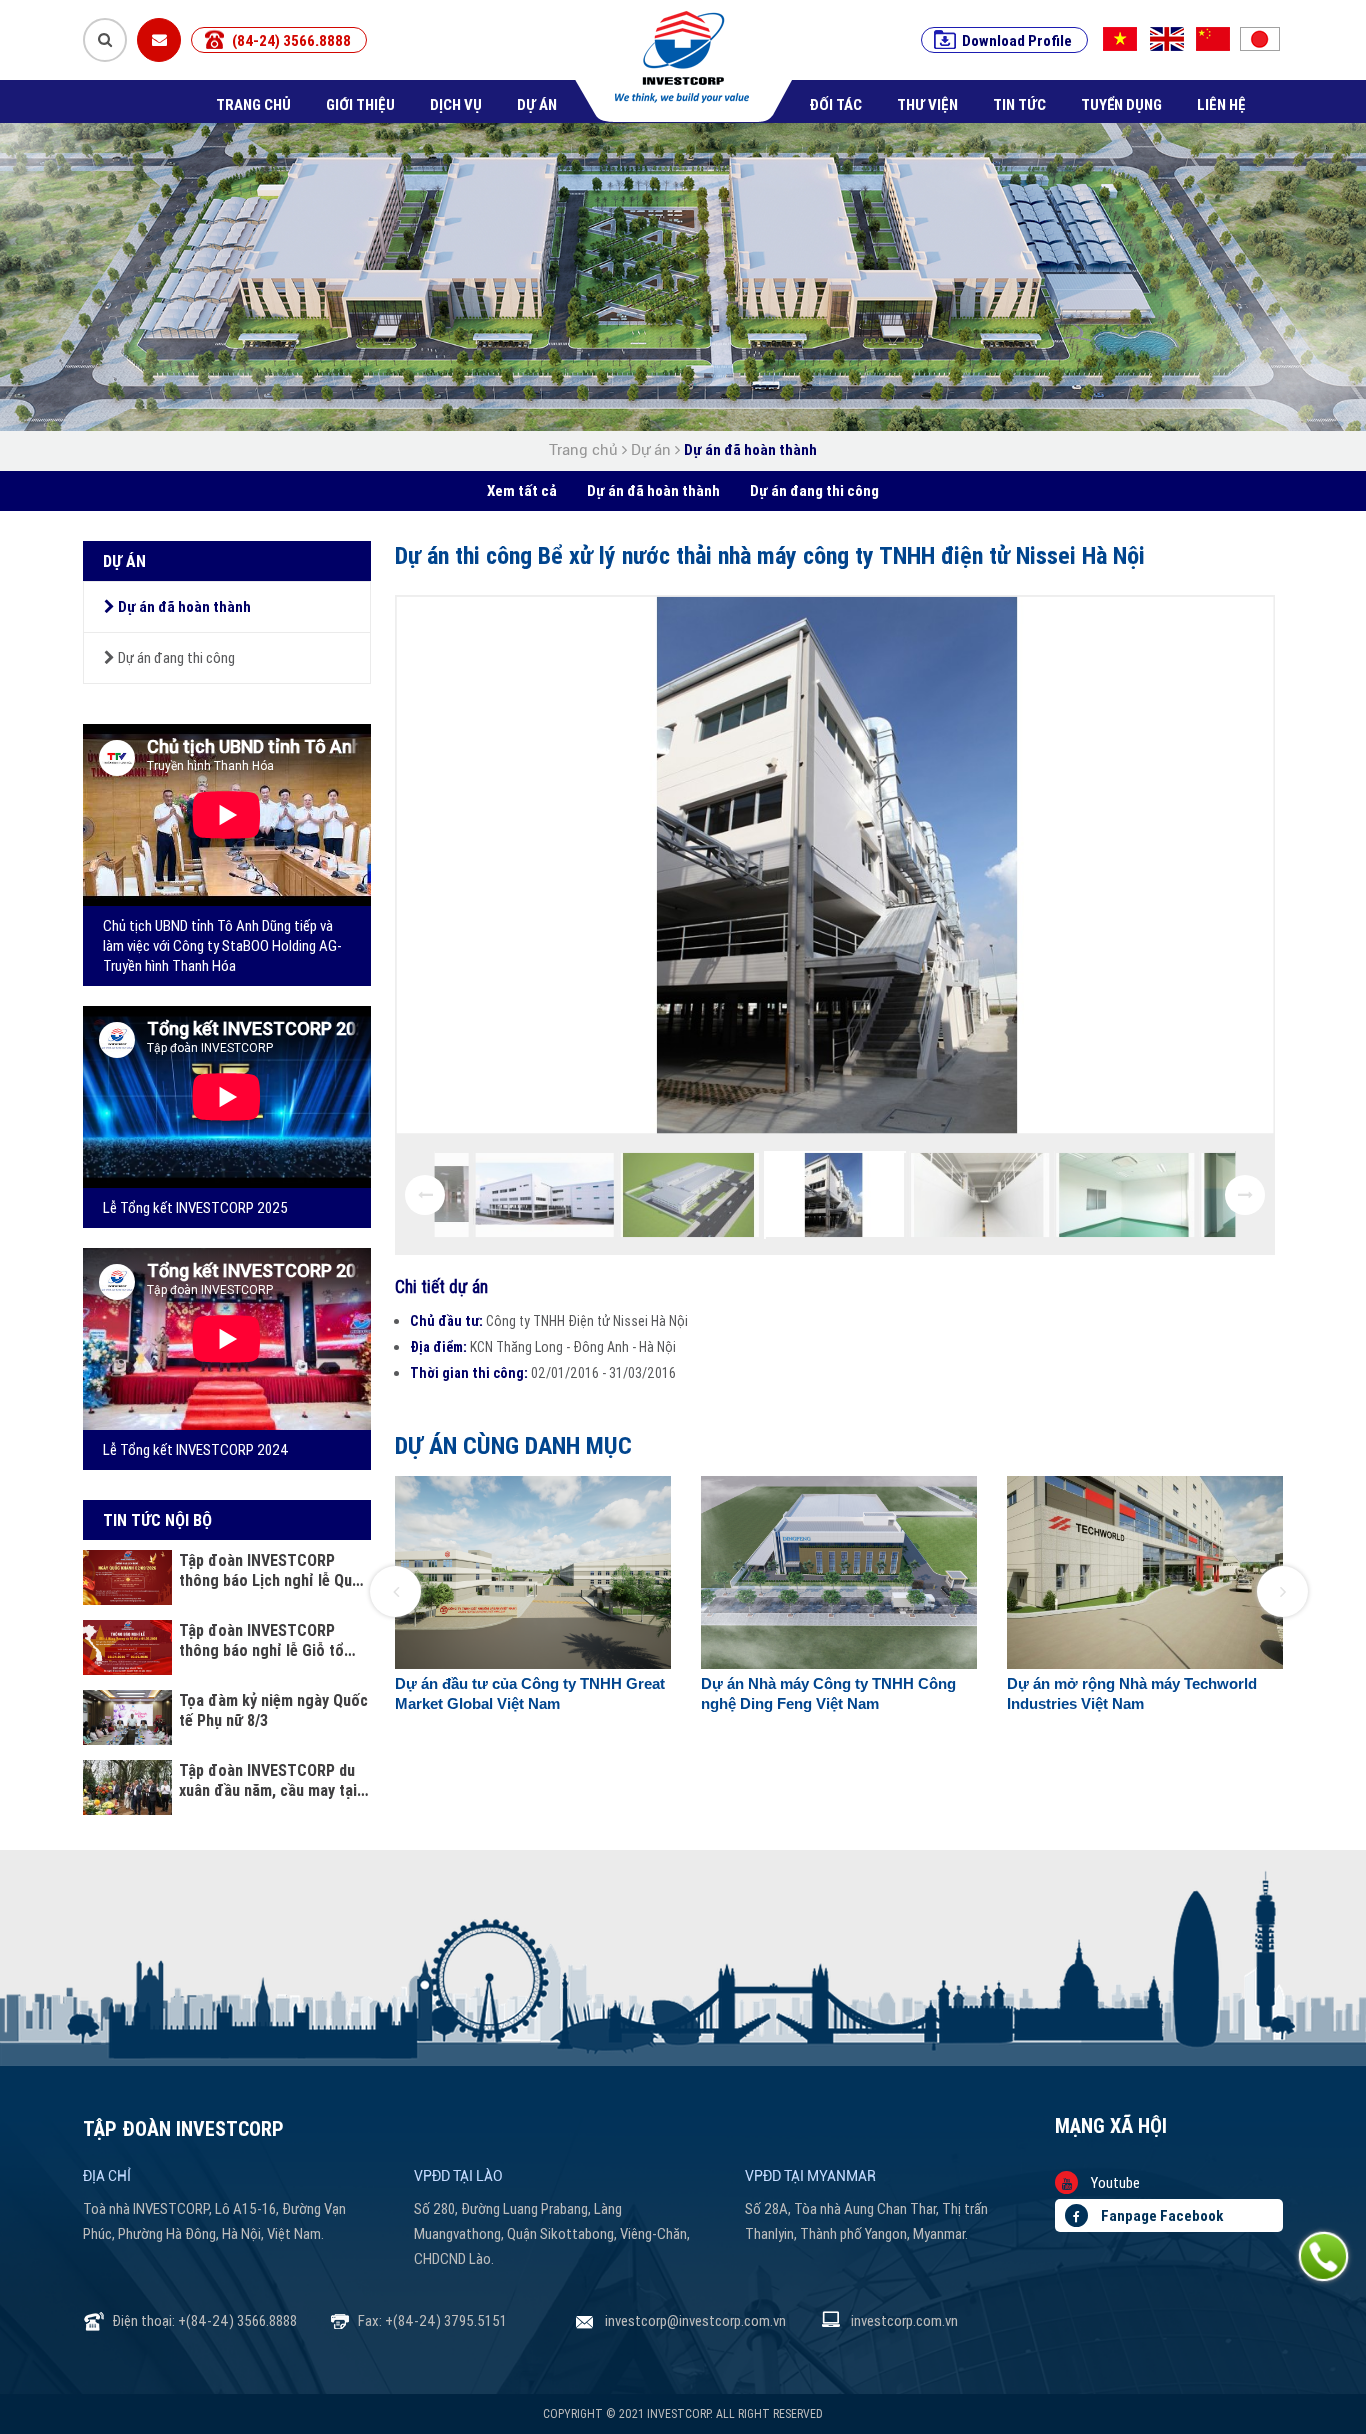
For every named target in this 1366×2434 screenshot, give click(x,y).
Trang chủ (253, 104)
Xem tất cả (522, 490)
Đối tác (835, 104)
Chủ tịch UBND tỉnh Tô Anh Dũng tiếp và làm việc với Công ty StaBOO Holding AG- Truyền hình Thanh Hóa (222, 945)
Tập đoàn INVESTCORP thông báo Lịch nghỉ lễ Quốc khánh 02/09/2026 (274, 1570)
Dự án (537, 104)
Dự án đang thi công (814, 490)
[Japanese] (1266, 39)
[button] (395, 1591)
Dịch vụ (456, 104)
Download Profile (1017, 40)
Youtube (1114, 2182)
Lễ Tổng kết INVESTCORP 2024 (196, 1449)
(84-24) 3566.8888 (291, 40)
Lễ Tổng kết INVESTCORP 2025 (195, 1207)
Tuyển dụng (1121, 104)
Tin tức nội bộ (157, 1520)
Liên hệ (1221, 104)
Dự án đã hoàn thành (750, 449)
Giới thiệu (360, 104)
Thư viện (927, 104)
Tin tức (1019, 104)
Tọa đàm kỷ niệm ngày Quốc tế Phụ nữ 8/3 (273, 1710)
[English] (1169, 39)
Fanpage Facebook (1160, 2215)
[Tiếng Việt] (1120, 39)
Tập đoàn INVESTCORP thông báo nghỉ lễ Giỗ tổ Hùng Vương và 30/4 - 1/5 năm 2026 (264, 1640)
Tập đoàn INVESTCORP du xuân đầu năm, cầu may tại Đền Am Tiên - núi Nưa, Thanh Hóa (268, 1780)
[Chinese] (1217, 39)
